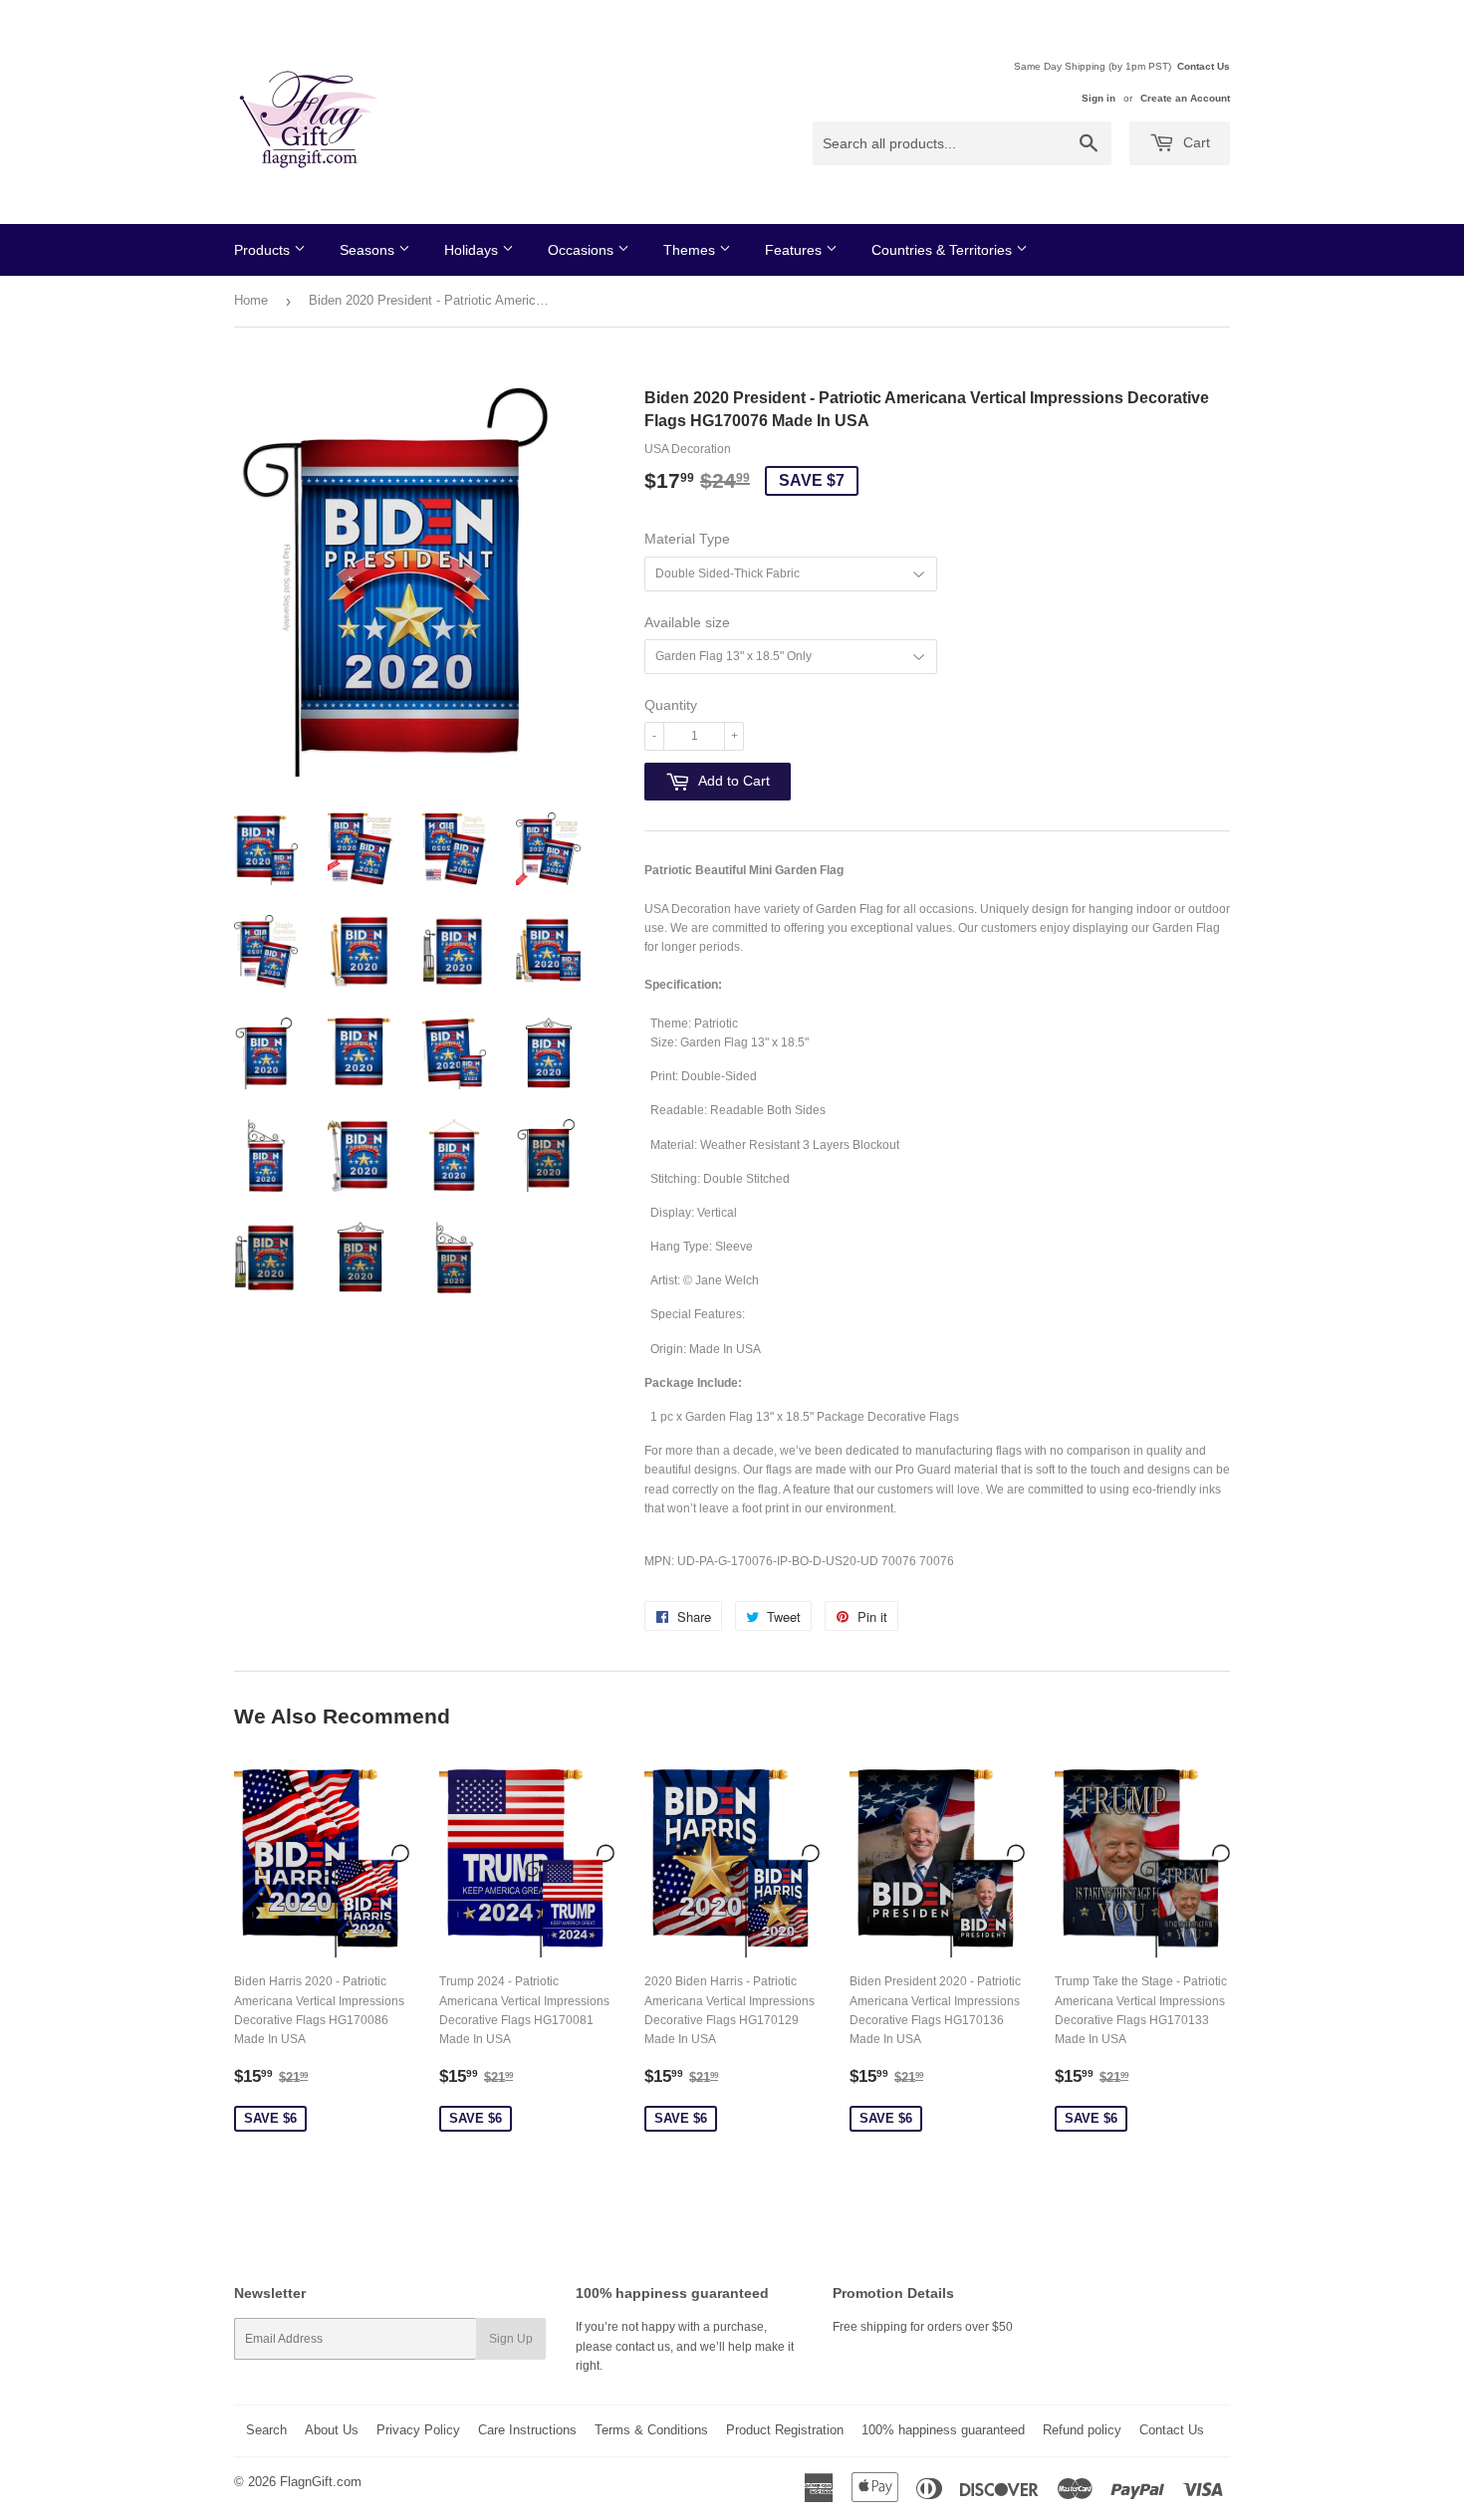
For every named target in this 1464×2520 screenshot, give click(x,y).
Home (251, 300)
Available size (687, 622)
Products (264, 250)
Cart (1195, 142)
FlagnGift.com (321, 2482)
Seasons (369, 250)
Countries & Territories (944, 250)
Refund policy (1082, 2430)
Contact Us (1204, 66)
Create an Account (1185, 98)
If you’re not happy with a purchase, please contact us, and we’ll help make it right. (685, 2346)
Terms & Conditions (651, 2430)
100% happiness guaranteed (943, 2430)
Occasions (583, 250)
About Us (332, 2430)
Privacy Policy (418, 2430)
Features (795, 250)
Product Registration (785, 2430)
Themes (691, 250)
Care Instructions (527, 2430)
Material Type (687, 539)
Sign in (1098, 98)
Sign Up (511, 2339)
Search (266, 2430)
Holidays (473, 250)
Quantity (671, 705)
